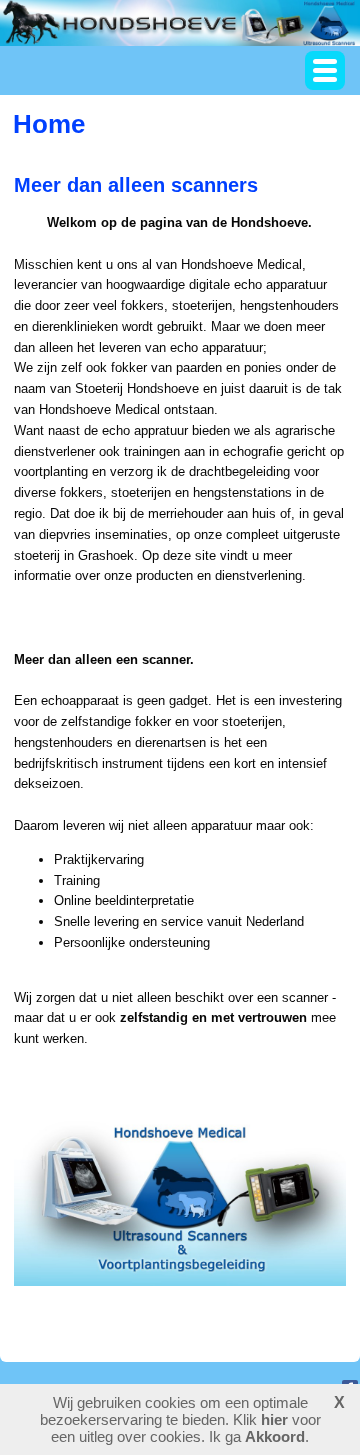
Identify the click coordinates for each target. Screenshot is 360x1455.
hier (274, 1419)
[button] (325, 70)
